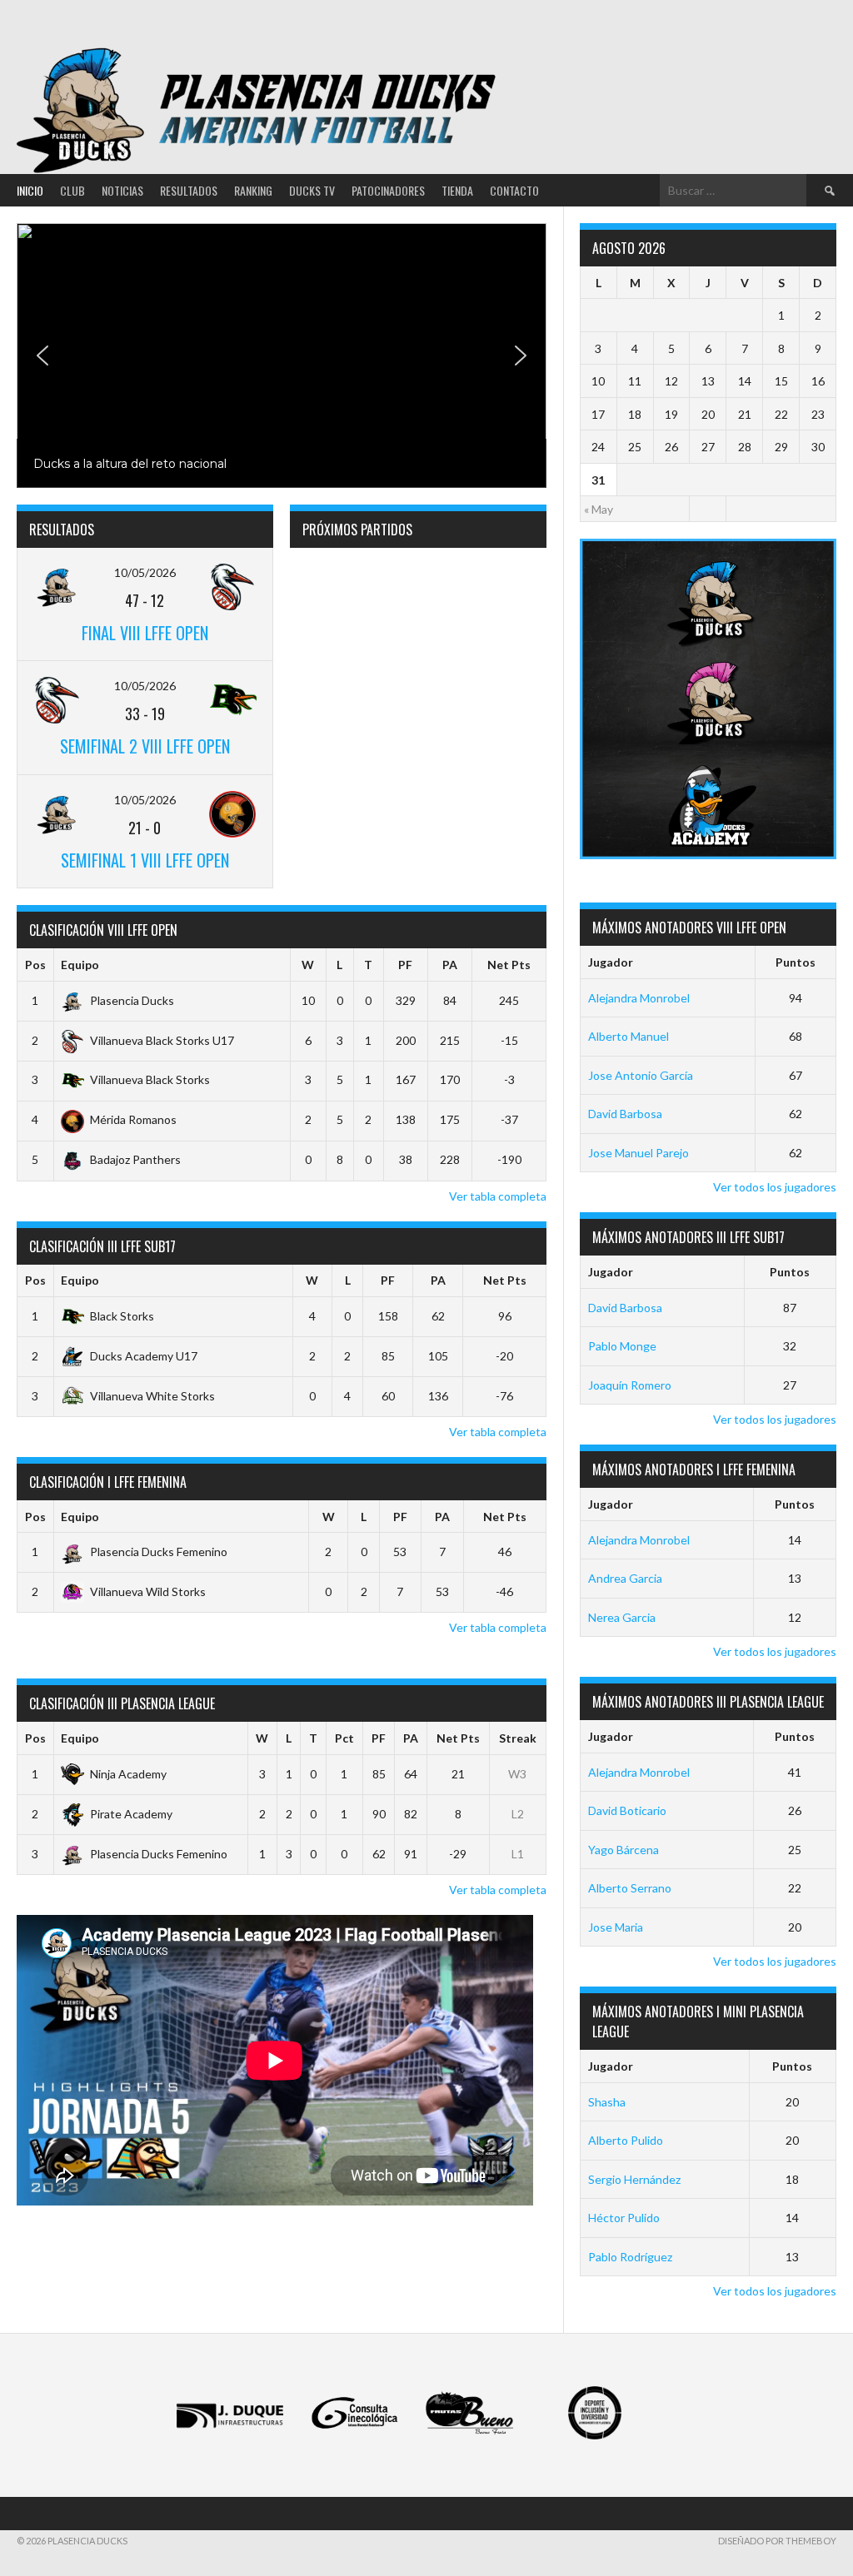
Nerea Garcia (622, 1617)
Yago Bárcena (624, 1850)
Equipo (80, 965)
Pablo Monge (622, 1346)
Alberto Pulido (626, 2140)
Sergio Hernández (634, 2179)
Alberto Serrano (630, 1888)
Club (72, 190)
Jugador (611, 962)
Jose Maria (616, 1927)
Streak (518, 1738)
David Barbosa (625, 1114)
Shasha (607, 2102)
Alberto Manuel (629, 1036)
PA (450, 965)
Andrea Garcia (625, 1578)
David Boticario (627, 1810)
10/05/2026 (145, 572)
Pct (344, 1738)
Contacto (514, 190)
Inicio (30, 190)
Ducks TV (312, 190)
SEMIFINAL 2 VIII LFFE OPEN (145, 746)
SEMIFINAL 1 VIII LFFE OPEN (145, 860)
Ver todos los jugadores (775, 1187)
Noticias (122, 190)
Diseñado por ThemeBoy (777, 2541)
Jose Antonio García (641, 1075)
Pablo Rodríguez (630, 2257)
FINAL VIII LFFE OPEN (145, 633)
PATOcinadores (388, 190)
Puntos (796, 962)
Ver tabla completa (498, 1196)
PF (405, 965)
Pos (35, 965)
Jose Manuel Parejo (639, 1153)
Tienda (457, 190)
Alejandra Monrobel (639, 998)
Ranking (253, 190)
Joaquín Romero (630, 1385)
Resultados (189, 190)
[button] (282, 356)
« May (599, 509)
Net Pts (509, 965)
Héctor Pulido (624, 2218)
